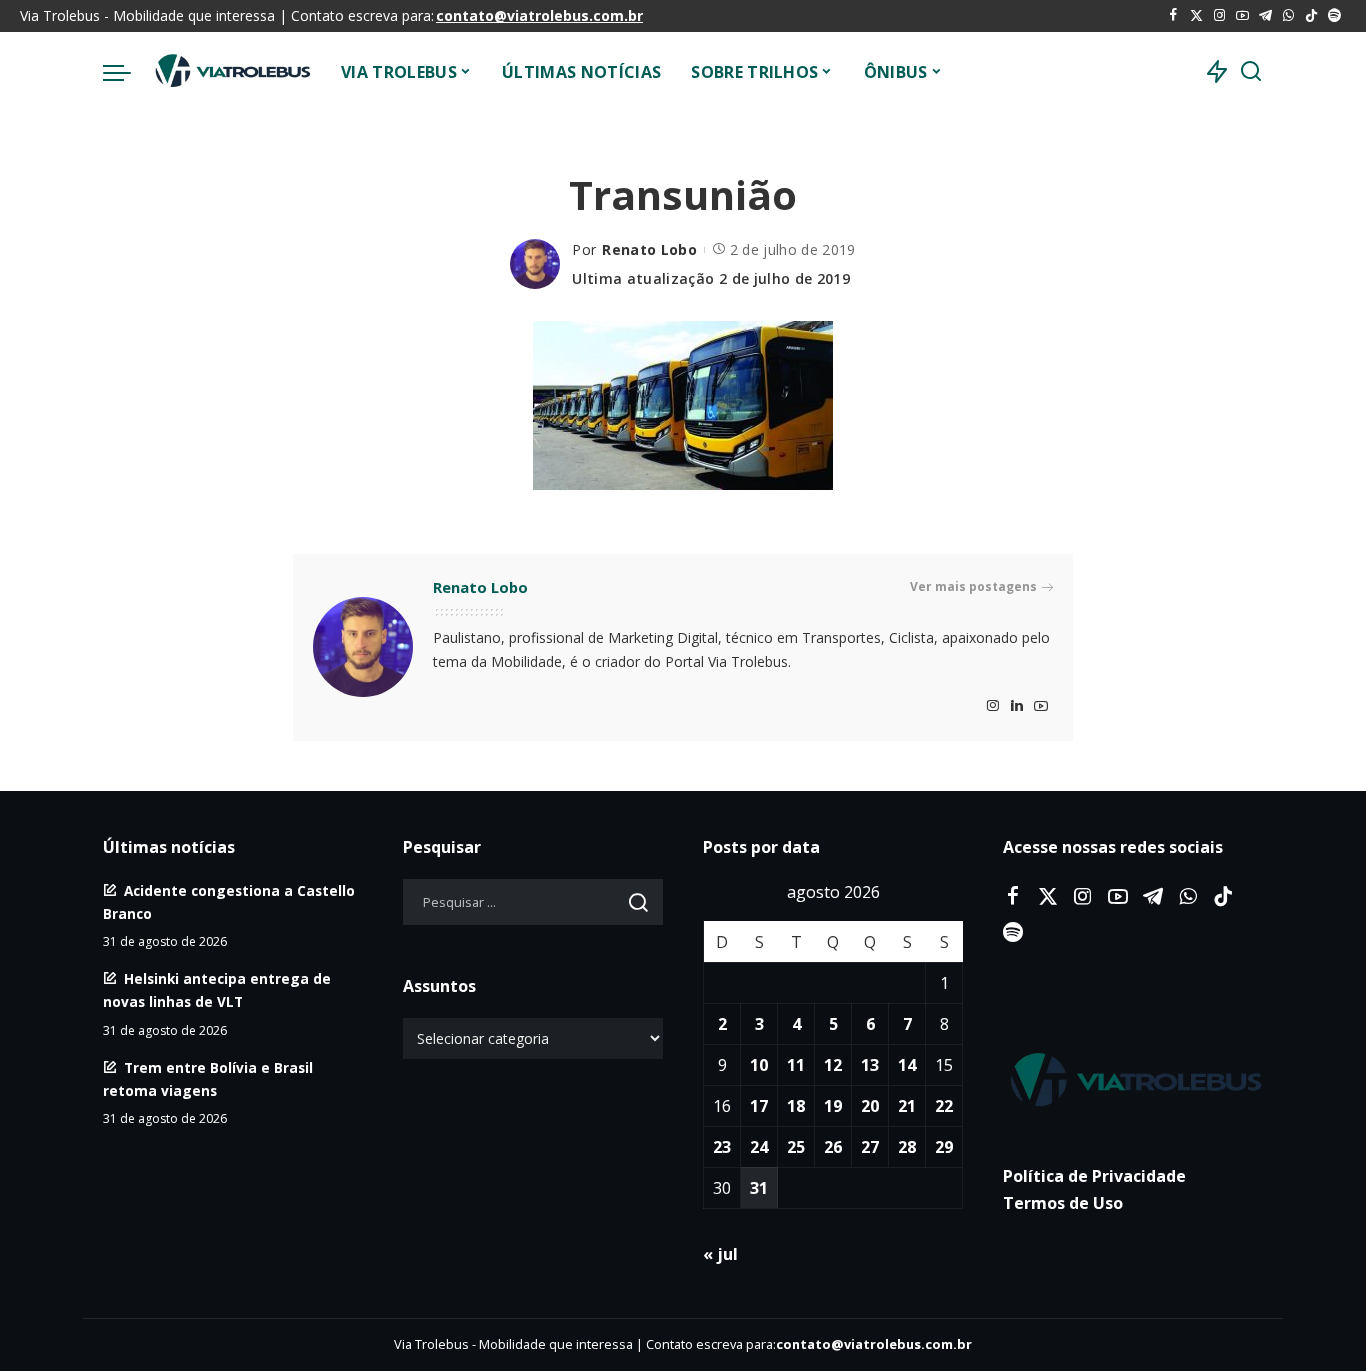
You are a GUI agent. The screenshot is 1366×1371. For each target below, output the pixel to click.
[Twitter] (1196, 16)
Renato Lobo (649, 249)
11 (796, 1065)
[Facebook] (1173, 16)
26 (833, 1147)
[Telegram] (1265, 16)
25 (796, 1147)
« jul (720, 1254)
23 (722, 1147)
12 (833, 1065)
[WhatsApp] (1288, 16)
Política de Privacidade (1094, 1176)
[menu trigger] (127, 72)
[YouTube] (1242, 16)
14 (907, 1065)
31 (759, 1188)
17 (759, 1106)
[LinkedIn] (1017, 706)
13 (870, 1065)
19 (833, 1106)
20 (870, 1106)
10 (759, 1065)
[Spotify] (1334, 16)
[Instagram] (1219, 16)
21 (907, 1106)
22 (944, 1106)
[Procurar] (1251, 72)
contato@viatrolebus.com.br (539, 15)
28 (907, 1147)
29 (944, 1147)
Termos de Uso (1063, 1203)
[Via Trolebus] (231, 72)
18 (796, 1106)
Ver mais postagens (973, 586)
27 (870, 1147)
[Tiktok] (1311, 16)
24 (759, 1147)
